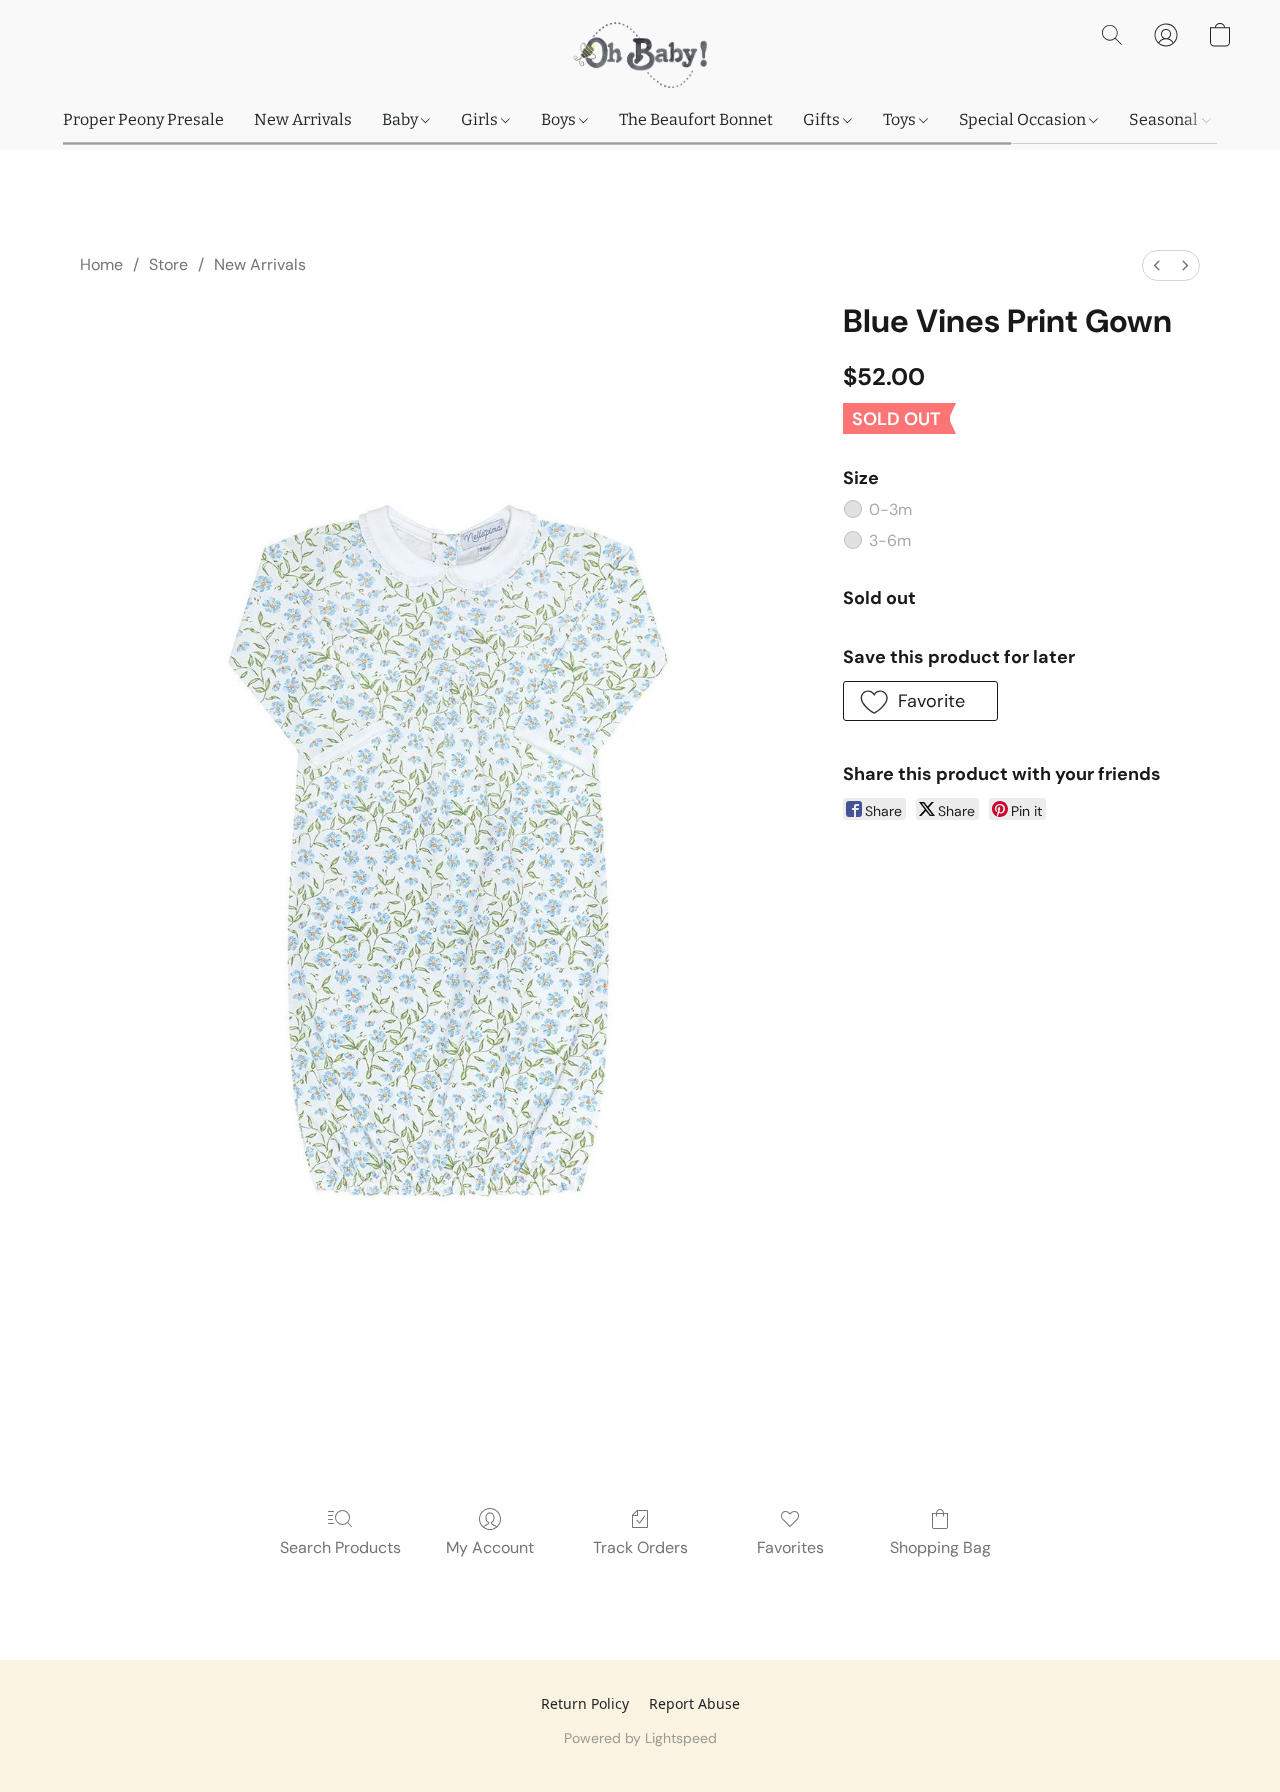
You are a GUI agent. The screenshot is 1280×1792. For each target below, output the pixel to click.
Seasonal (1165, 119)
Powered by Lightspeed (640, 1738)
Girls (481, 119)
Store (168, 264)
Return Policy (585, 1703)
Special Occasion (1024, 119)
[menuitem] (1157, 265)
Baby (401, 119)
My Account (490, 1547)
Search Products (340, 1547)
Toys (901, 119)
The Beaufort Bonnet (696, 119)
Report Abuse (694, 1703)
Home (101, 264)
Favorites (790, 1547)
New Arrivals (303, 119)
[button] (639, 55)
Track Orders (640, 1547)
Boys (560, 119)
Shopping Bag (940, 1547)
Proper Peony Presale (143, 119)
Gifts (823, 119)
